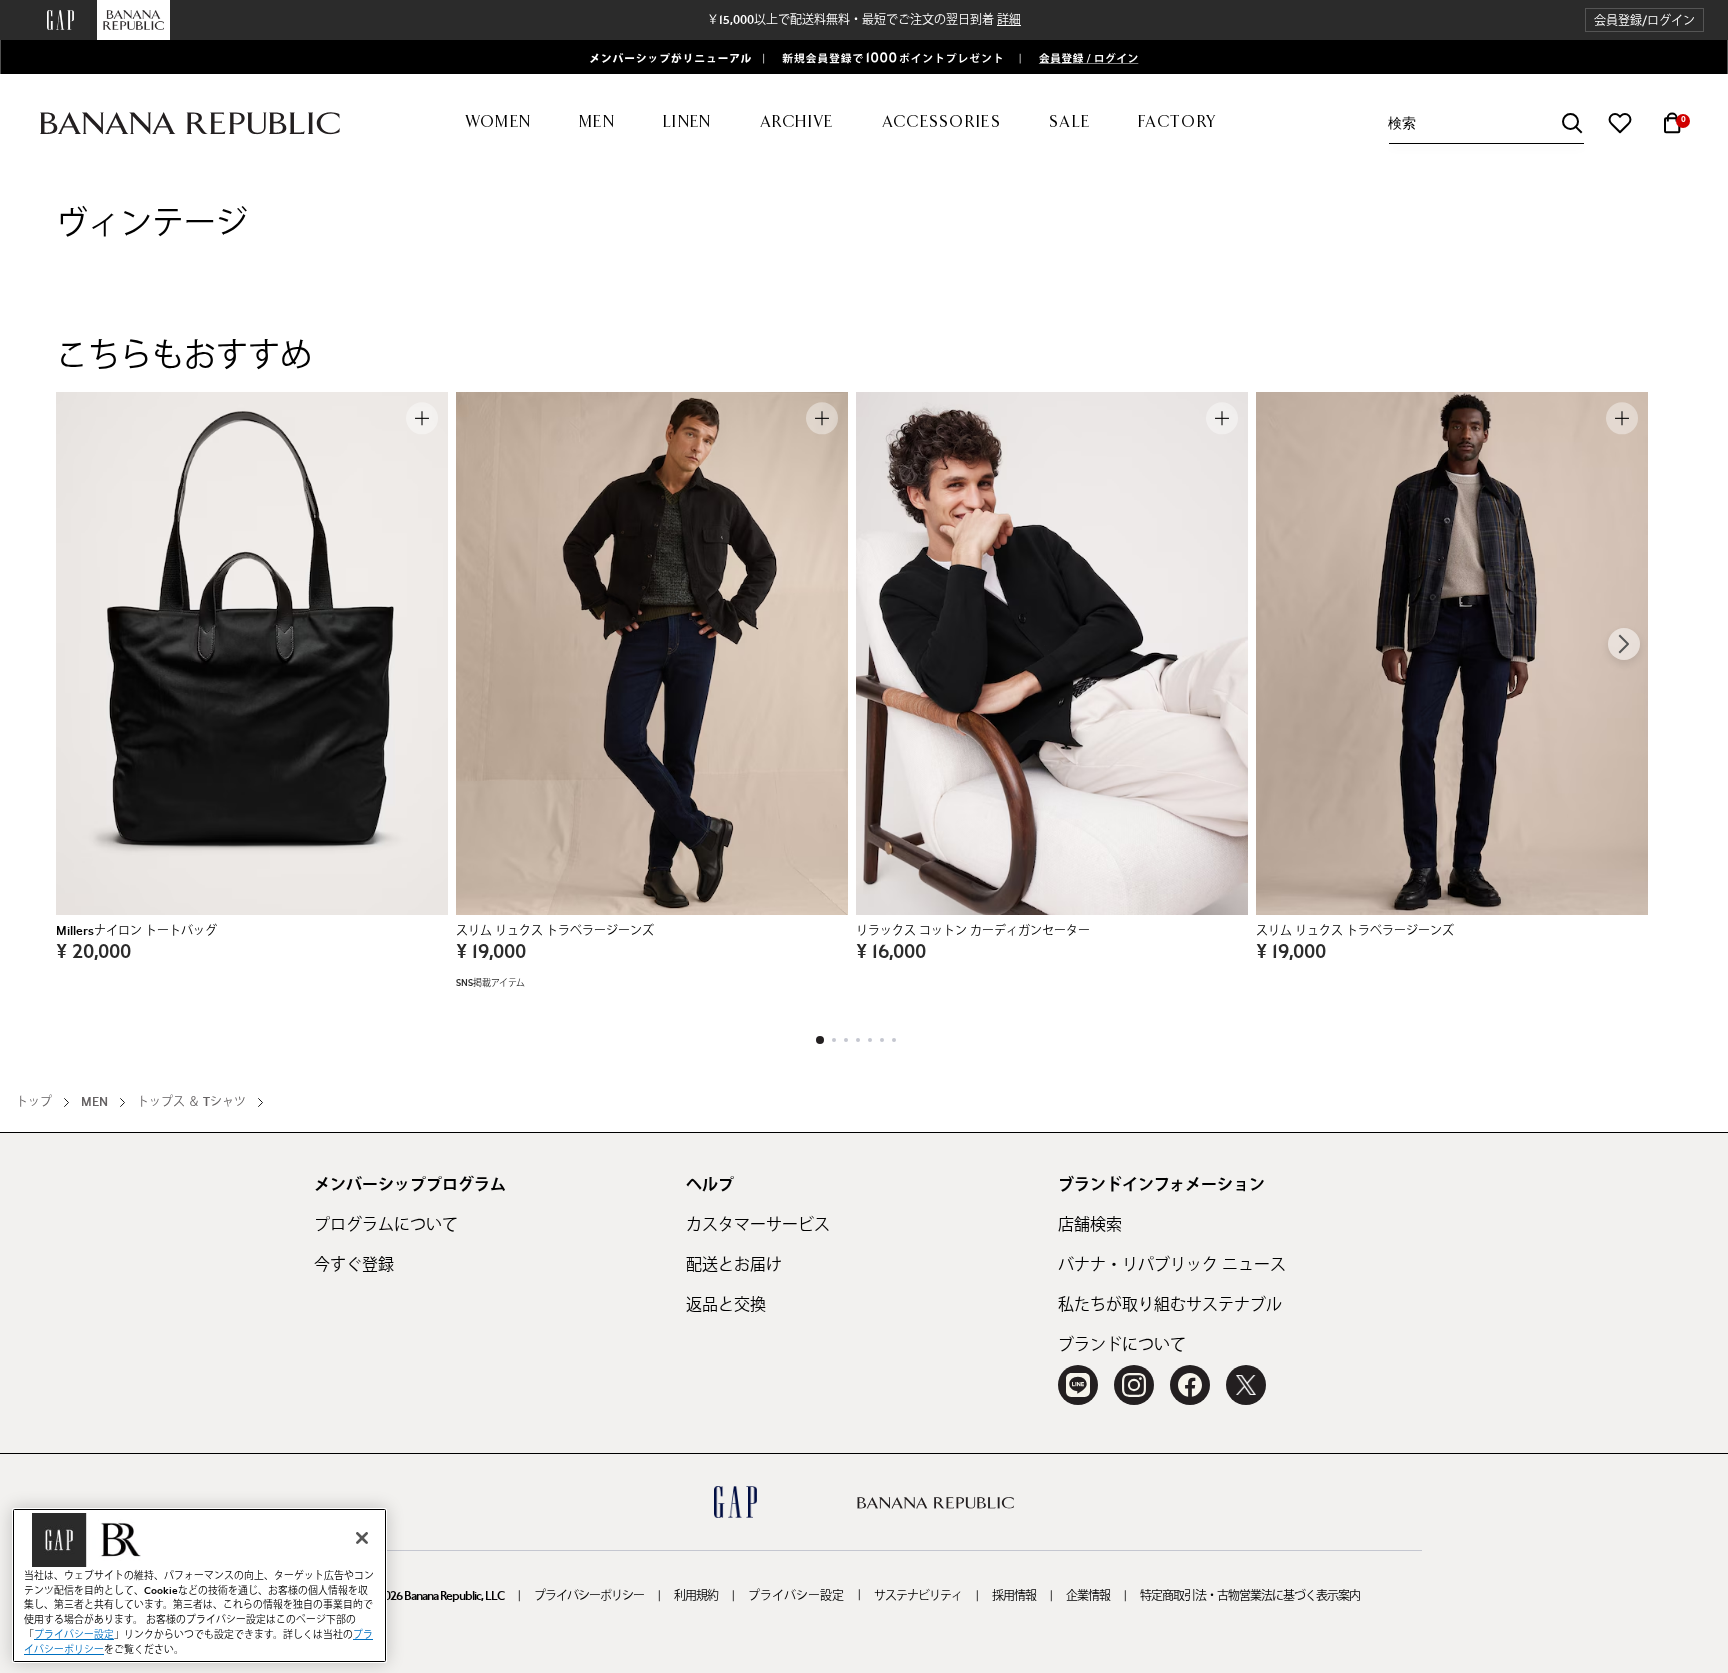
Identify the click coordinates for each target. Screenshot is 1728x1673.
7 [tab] (894, 1040)
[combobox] (1486, 123)
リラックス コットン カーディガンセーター (973, 931)
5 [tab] (870, 1040)
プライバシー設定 (796, 1596)
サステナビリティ (918, 1596)
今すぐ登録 (354, 1265)
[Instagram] (1134, 1385)
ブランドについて (1122, 1345)
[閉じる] (362, 1538)
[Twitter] (1246, 1385)
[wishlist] (1620, 123)
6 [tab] (882, 1040)
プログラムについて (386, 1225)
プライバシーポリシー (589, 1596)
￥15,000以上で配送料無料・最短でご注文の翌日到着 (864, 20)
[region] (199, 1585)
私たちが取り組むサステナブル (1170, 1305)
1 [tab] (820, 1040)
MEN (94, 1102)
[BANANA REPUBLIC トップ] (190, 123)
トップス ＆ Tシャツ (191, 1102)
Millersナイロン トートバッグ (136, 931)
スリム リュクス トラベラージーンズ (555, 931)
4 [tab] (858, 1040)
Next (1624, 644)
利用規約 (696, 1596)
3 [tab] (846, 1040)
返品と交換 (726, 1305)
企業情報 (1088, 1596)
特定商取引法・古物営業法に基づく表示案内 (1250, 1596)
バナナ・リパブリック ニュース (1172, 1265)
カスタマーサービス (758, 1225)
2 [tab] (834, 1040)
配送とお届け (734, 1265)
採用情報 (1014, 1596)
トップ (34, 1102)
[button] (1644, 20)
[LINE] (1078, 1385)
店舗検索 (1090, 1225)
